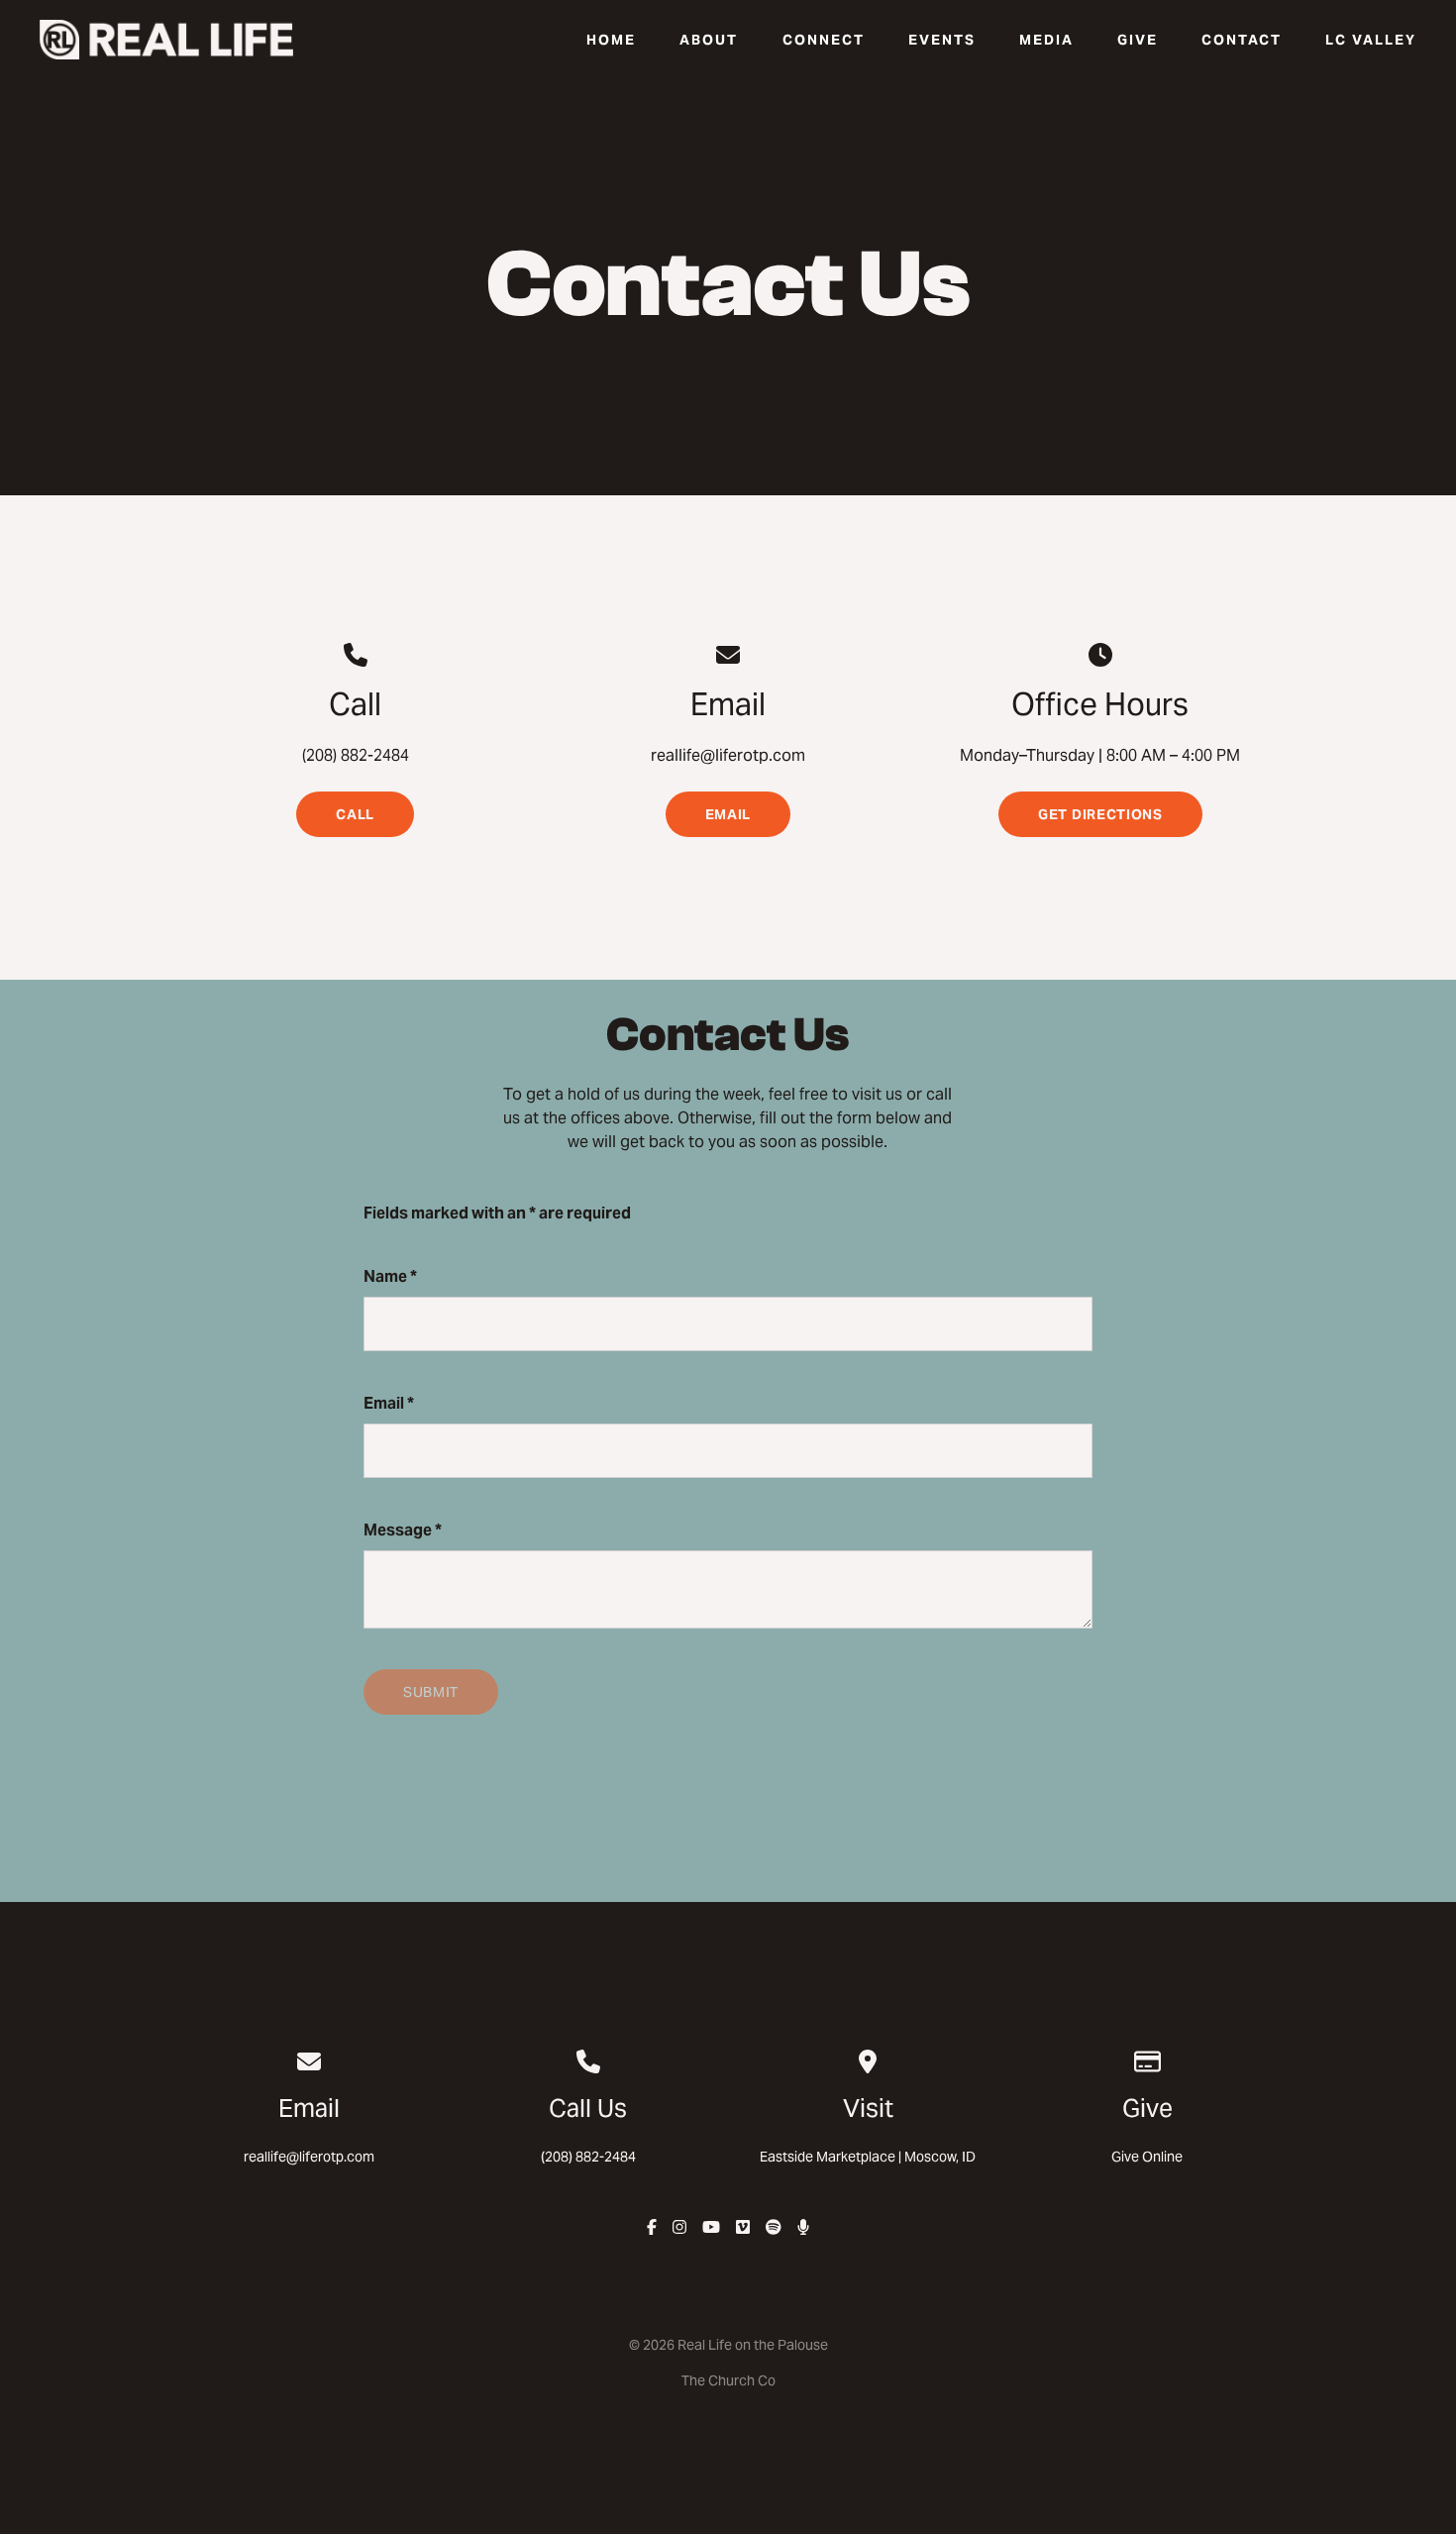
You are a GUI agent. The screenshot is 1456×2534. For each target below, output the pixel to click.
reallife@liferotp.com (309, 2157)
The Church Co (728, 2380)
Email (389, 1403)
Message (403, 1530)
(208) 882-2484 (588, 2157)
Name (390, 1276)
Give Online (1147, 2157)
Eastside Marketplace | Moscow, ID (868, 2157)
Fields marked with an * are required (497, 1213)
